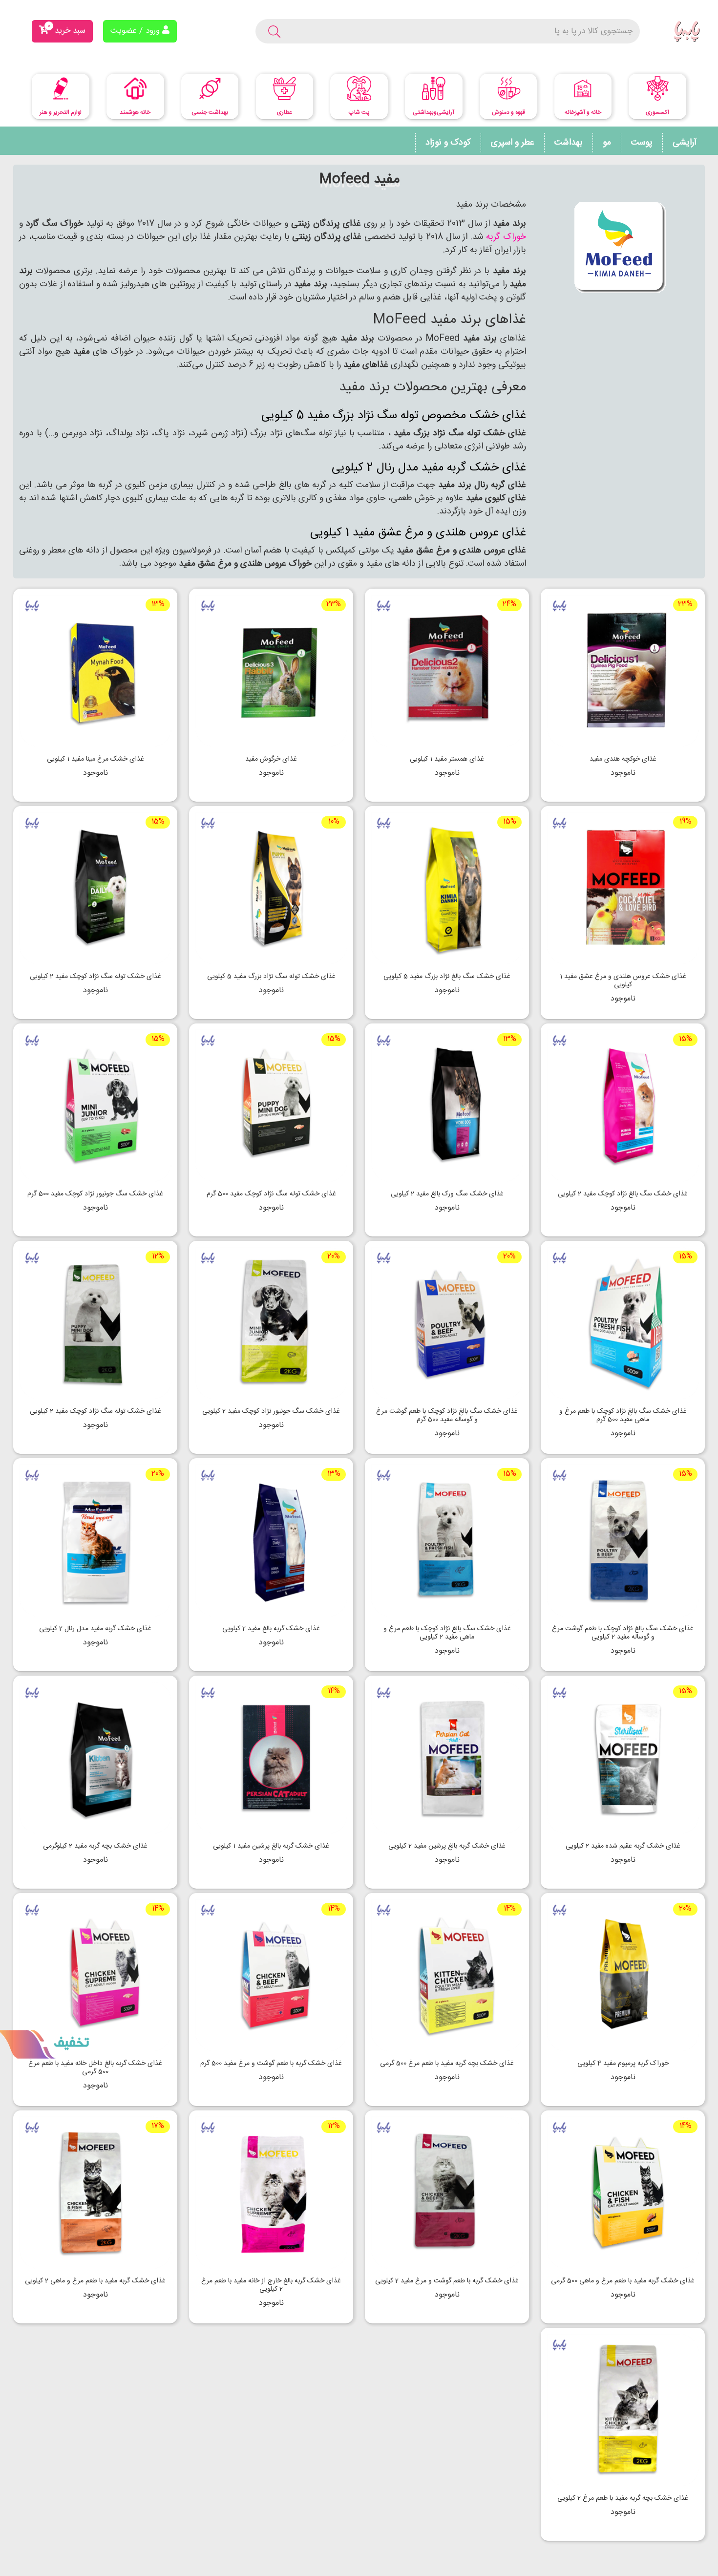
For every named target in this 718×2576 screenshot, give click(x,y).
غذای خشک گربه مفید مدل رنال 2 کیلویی (429, 468)
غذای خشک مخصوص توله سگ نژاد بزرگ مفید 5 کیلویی (394, 416)
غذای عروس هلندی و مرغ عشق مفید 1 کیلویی (418, 533)
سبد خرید (66, 29)
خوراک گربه (505, 237)
